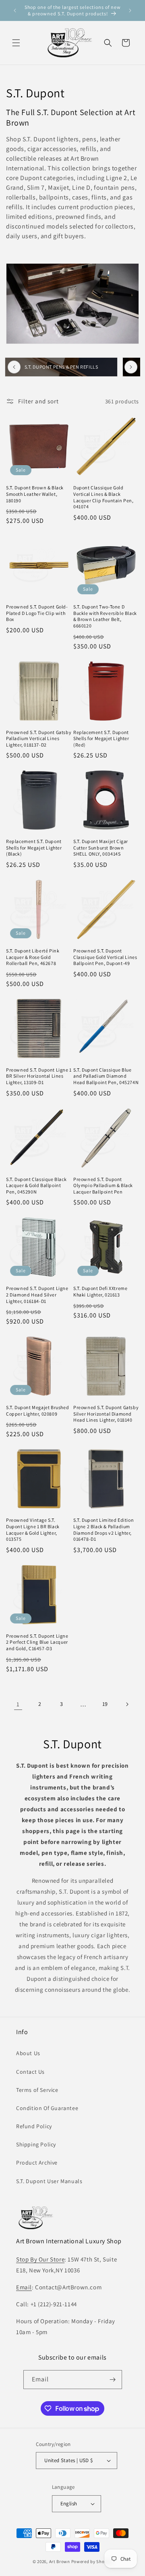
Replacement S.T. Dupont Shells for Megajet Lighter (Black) (34, 847)
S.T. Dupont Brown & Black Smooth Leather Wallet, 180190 (35, 494)
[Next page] (127, 1704)
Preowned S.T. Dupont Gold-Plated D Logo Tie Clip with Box (37, 613)
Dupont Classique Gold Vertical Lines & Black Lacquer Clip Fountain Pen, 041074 (104, 497)
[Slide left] (14, 367)
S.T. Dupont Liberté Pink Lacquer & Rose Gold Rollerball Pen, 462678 (33, 957)
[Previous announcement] (15, 10)
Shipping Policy (36, 2144)
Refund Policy (34, 2126)
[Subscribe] (113, 2380)
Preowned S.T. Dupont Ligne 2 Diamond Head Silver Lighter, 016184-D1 (37, 1294)
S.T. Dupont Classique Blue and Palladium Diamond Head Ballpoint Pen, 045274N (106, 1076)
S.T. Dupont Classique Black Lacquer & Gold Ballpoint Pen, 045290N (36, 1185)
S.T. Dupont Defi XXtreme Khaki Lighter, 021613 (100, 1291)
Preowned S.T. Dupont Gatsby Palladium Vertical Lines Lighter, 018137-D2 (39, 738)
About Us (28, 2053)
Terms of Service (37, 2090)
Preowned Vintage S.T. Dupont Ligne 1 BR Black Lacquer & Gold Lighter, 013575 (33, 1529)
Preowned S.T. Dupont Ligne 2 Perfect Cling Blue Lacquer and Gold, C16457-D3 (37, 1642)
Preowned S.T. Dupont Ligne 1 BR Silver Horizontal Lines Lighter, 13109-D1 (39, 1076)
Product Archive (37, 2163)
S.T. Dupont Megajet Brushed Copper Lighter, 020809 (37, 1411)
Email (24, 2287)
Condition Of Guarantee (47, 2108)
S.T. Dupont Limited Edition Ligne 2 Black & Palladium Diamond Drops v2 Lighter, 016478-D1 (104, 1529)
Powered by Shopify (92, 2561)
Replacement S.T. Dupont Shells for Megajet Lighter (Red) (101, 738)
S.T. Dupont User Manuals (49, 2181)
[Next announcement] (130, 10)
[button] (16, 43)
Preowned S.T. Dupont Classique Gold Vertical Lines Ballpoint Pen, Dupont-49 (105, 957)
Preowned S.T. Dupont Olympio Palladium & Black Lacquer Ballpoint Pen (103, 1185)
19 (105, 1704)
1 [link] (18, 1704)
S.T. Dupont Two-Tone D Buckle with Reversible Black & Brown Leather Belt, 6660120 (105, 616)
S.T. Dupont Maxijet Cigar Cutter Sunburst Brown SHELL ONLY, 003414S (101, 847)
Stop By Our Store (40, 2259)
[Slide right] (131, 367)
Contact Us (30, 2072)
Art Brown (60, 2561)
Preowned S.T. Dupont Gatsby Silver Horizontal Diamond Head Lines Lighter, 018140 (106, 1414)
